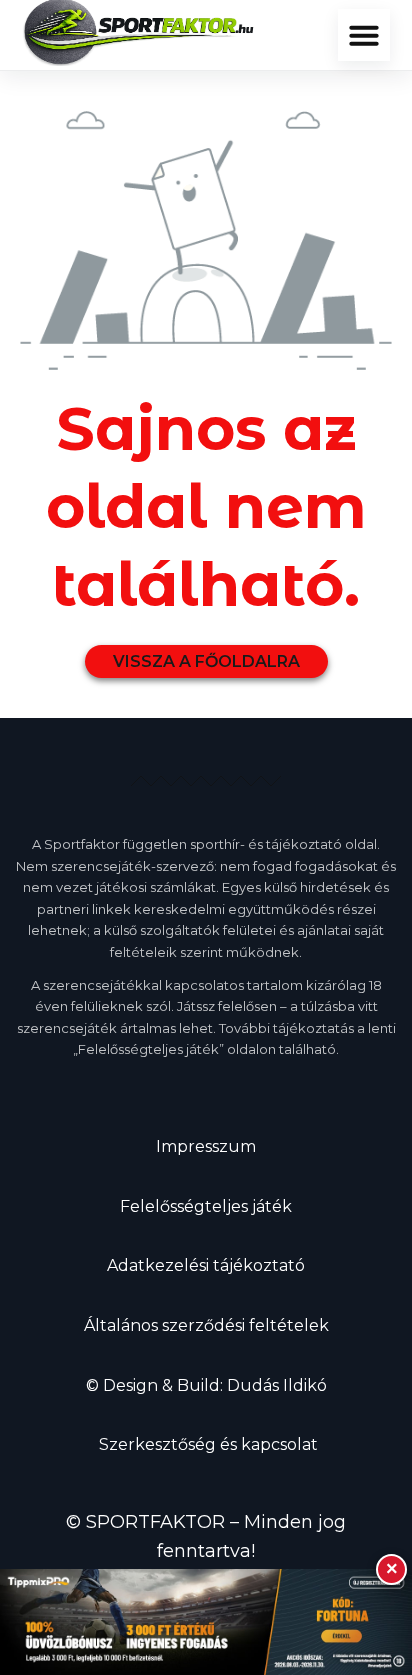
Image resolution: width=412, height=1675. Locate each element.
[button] (364, 35)
